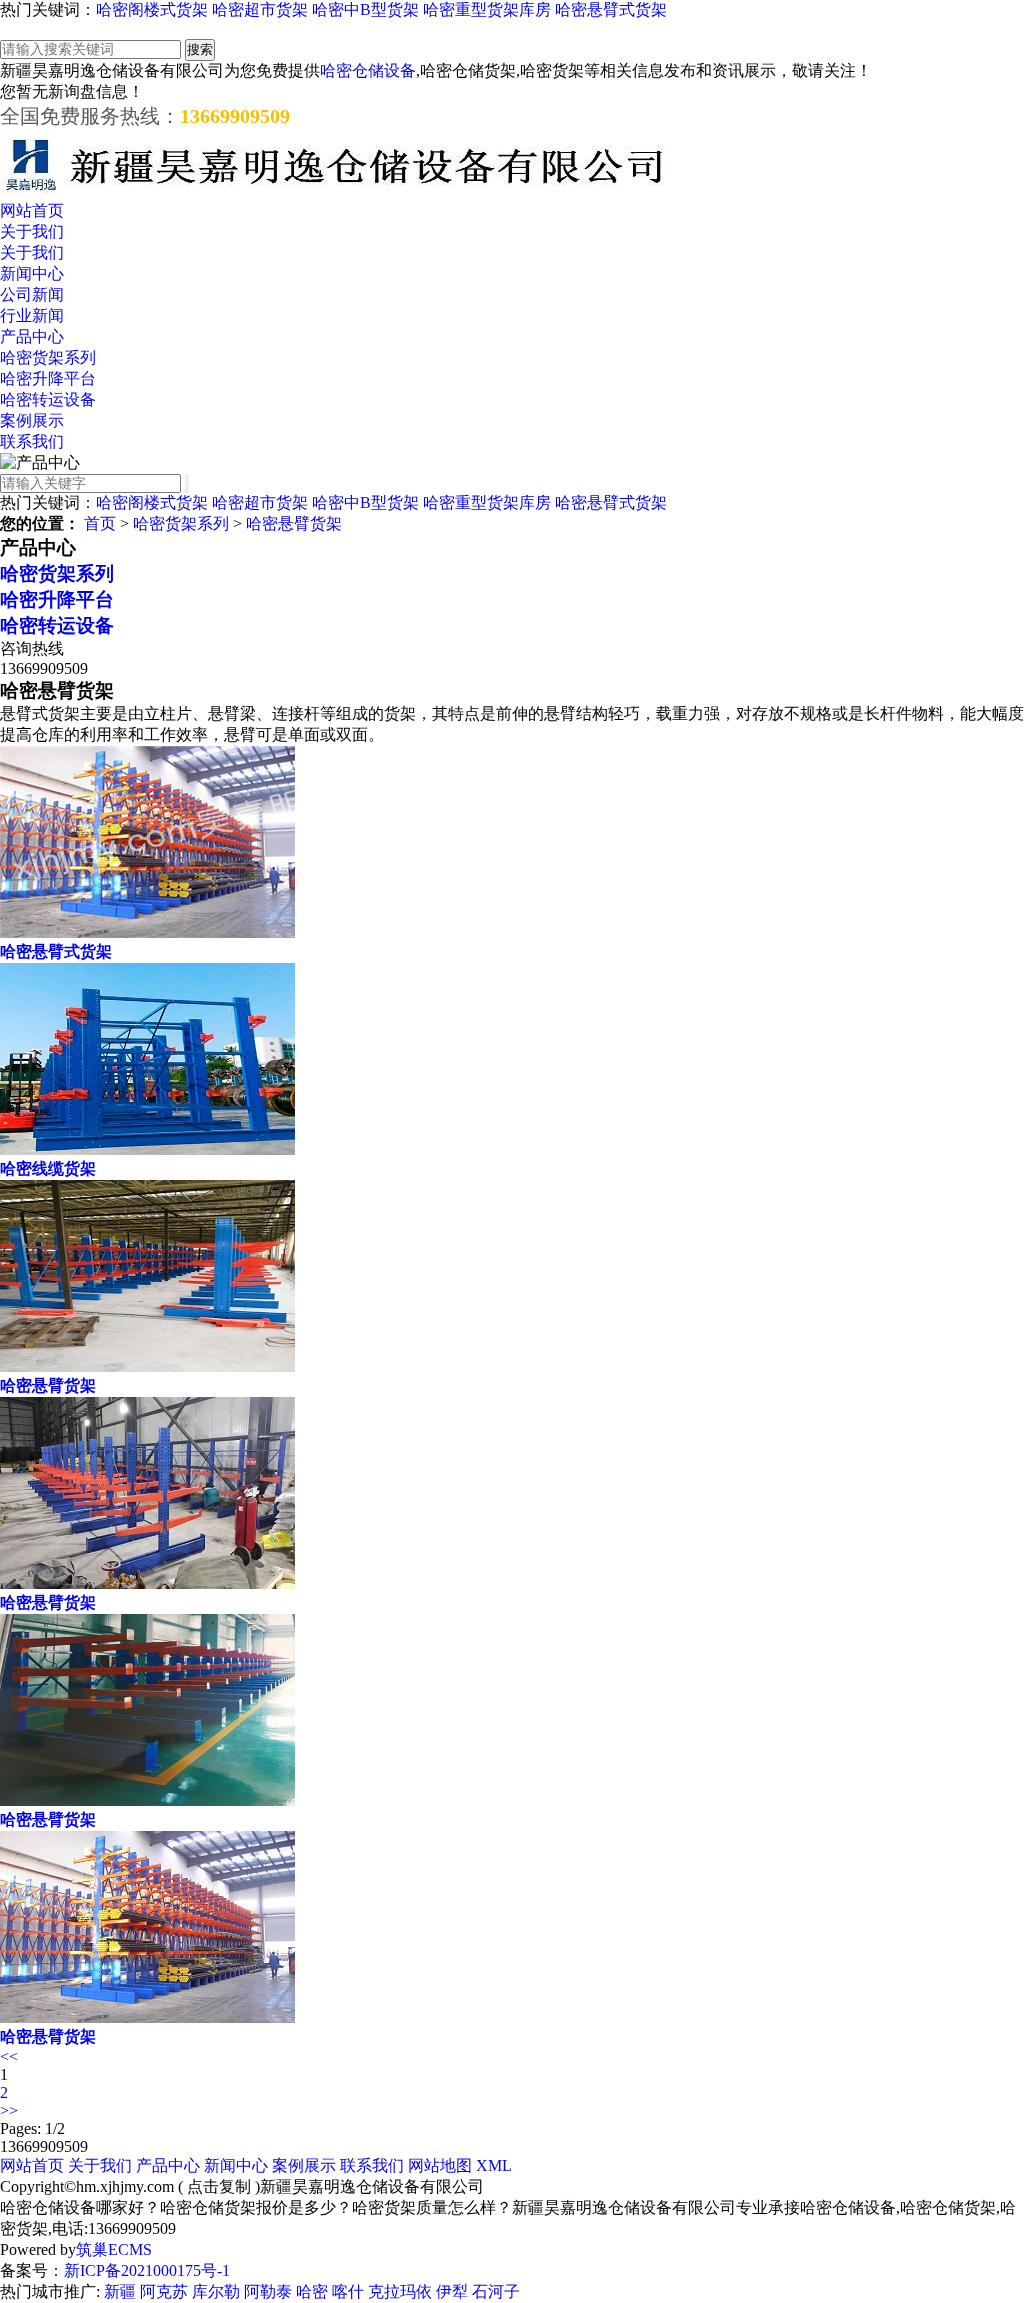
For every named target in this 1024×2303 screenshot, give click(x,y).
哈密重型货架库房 (487, 9)
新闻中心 (32, 273)
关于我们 (32, 231)
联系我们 (32, 441)
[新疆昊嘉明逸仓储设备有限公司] (335, 191)
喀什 (348, 2291)
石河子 (496, 2291)
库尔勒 (216, 2291)
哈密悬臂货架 (294, 523)
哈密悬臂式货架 (611, 9)
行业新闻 (32, 315)
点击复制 (219, 2186)
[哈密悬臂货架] (147, 1366)
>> (9, 2110)
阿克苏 (164, 2291)
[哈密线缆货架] (147, 1149)
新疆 (120, 2291)
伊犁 (452, 2291)
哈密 (312, 2291)
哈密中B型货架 (365, 9)
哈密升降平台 (48, 378)
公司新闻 (32, 294)
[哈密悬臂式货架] (147, 932)
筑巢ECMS (114, 2249)
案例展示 (32, 420)
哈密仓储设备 (368, 70)
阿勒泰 (268, 2291)
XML (494, 2165)
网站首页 (32, 210)
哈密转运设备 (48, 399)
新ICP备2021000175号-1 (147, 2270)
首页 (100, 523)
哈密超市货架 (260, 9)
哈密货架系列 (48, 357)
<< (9, 2056)
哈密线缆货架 (48, 1168)
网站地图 (440, 2165)
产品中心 (32, 336)
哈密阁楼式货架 (152, 9)
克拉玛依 (400, 2291)
